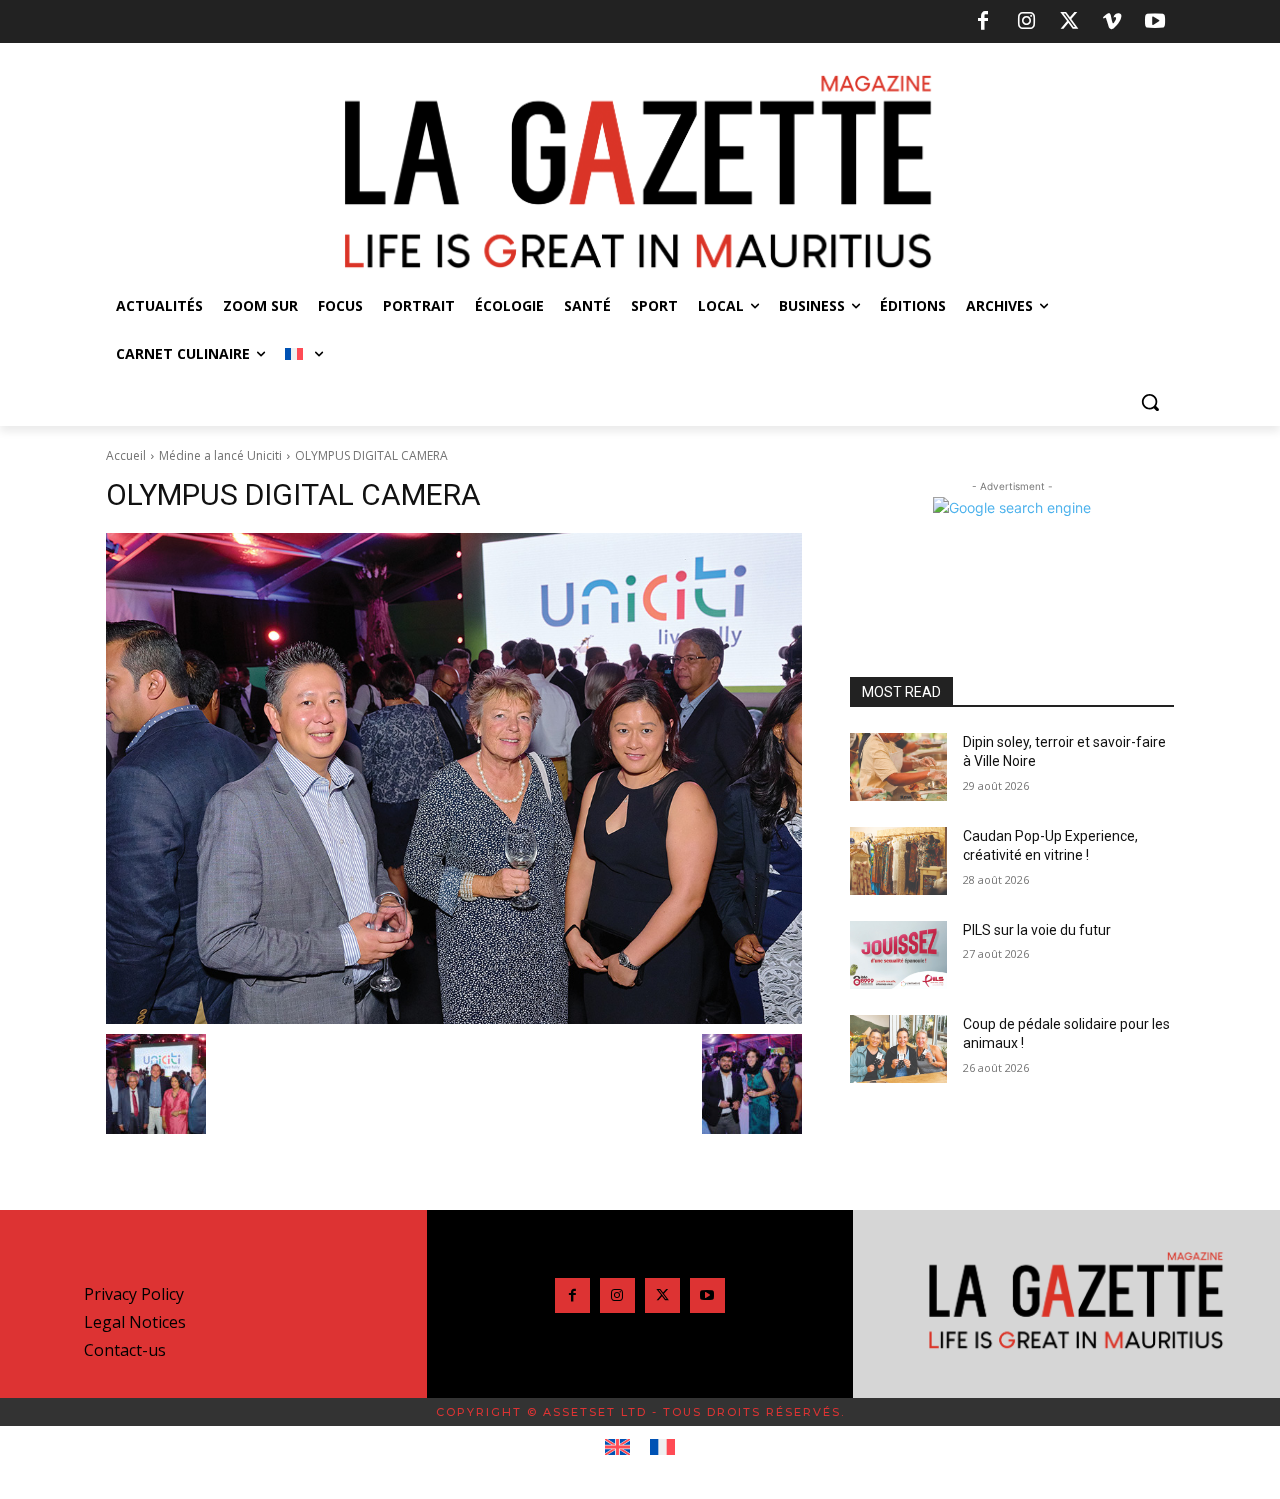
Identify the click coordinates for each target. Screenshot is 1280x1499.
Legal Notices (135, 1322)
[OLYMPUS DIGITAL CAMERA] (454, 778)
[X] (1069, 22)
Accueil (126, 455)
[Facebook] (983, 22)
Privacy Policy (134, 1294)
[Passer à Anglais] (617, 1448)
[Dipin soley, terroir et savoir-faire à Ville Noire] (898, 767)
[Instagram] (1026, 22)
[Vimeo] (1112, 22)
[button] (1150, 402)
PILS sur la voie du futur (1037, 930)
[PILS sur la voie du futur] (898, 955)
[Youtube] (1155, 22)
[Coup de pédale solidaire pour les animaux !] (898, 1049)
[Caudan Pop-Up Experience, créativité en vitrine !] (898, 861)
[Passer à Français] (662, 1448)
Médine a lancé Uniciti (220, 455)
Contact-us (125, 1350)
